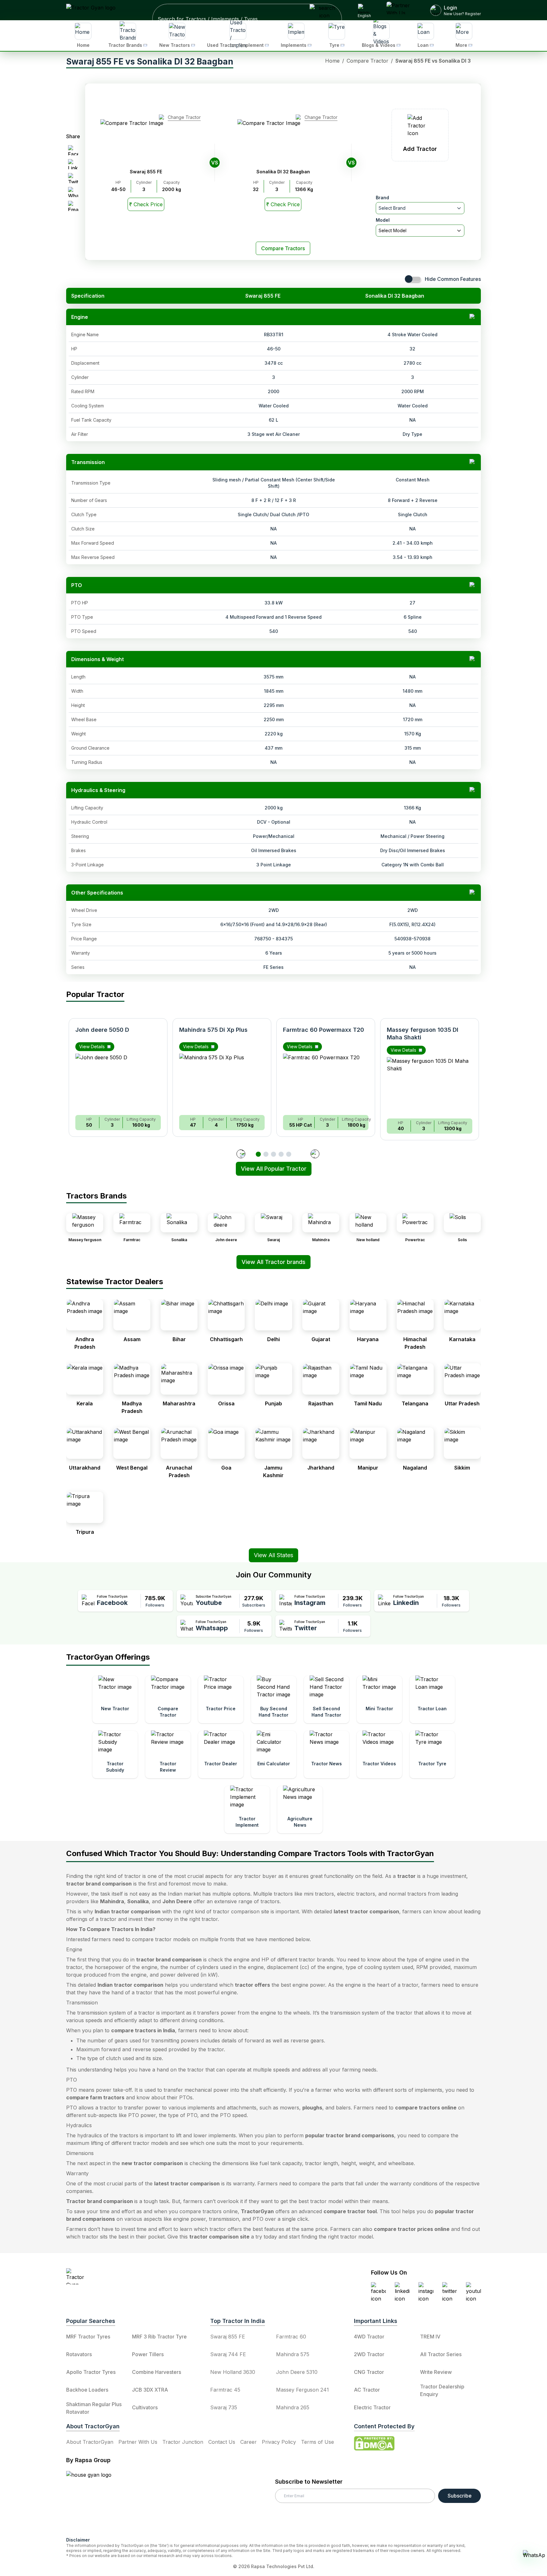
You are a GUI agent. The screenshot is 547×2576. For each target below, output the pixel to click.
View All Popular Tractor (274, 1169)
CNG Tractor (369, 2372)
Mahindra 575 (293, 2354)
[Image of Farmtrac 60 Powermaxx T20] (326, 1082)
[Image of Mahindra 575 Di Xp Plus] (222, 1082)
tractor (406, 1876)
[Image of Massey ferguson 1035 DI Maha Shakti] (430, 1085)
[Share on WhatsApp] (73, 192)
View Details (92, 1046)
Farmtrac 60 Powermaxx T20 (324, 1030)
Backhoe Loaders (87, 2390)
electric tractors (356, 1894)
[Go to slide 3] (273, 1154)
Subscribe (460, 2496)
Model (383, 220)
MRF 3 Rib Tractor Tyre (159, 2337)
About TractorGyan (90, 2442)
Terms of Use (318, 2442)
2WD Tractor (369, 2354)
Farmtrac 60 (291, 2337)
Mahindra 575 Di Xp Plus (213, 1030)
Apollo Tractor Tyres (91, 2372)
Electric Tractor (372, 2407)
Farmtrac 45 (225, 2390)
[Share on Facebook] (73, 150)
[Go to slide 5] (289, 1154)
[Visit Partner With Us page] (401, 10)
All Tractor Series (441, 2354)
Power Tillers (148, 2354)
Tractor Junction (183, 2442)
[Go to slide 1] (258, 1154)
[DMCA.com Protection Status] (374, 2443)
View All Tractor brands (273, 1262)
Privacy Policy (279, 2442)
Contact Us (222, 2442)
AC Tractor (367, 2390)
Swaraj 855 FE (228, 2337)
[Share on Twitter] (73, 178)
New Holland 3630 (233, 2372)
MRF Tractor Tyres (88, 2337)
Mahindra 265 (293, 2407)
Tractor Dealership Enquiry (442, 2390)
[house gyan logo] (97, 2501)
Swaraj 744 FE (228, 2354)
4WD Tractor (369, 2337)
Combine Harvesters (157, 2372)
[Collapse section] (473, 317)
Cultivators (145, 2407)
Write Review (436, 2372)
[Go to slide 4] (281, 1154)
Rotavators (79, 2354)
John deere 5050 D (102, 1030)
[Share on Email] (73, 206)
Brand (382, 198)
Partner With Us (138, 2442)
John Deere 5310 (297, 2372)
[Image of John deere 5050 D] (118, 1082)
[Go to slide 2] (266, 1154)
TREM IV (430, 2337)
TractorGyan (257, 2211)
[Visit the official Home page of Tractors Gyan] (122, 2276)
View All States (273, 1555)
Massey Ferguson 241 (302, 2390)
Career (248, 2442)
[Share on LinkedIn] (73, 164)
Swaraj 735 (224, 2407)
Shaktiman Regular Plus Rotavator (94, 2408)
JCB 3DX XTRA (150, 2390)
